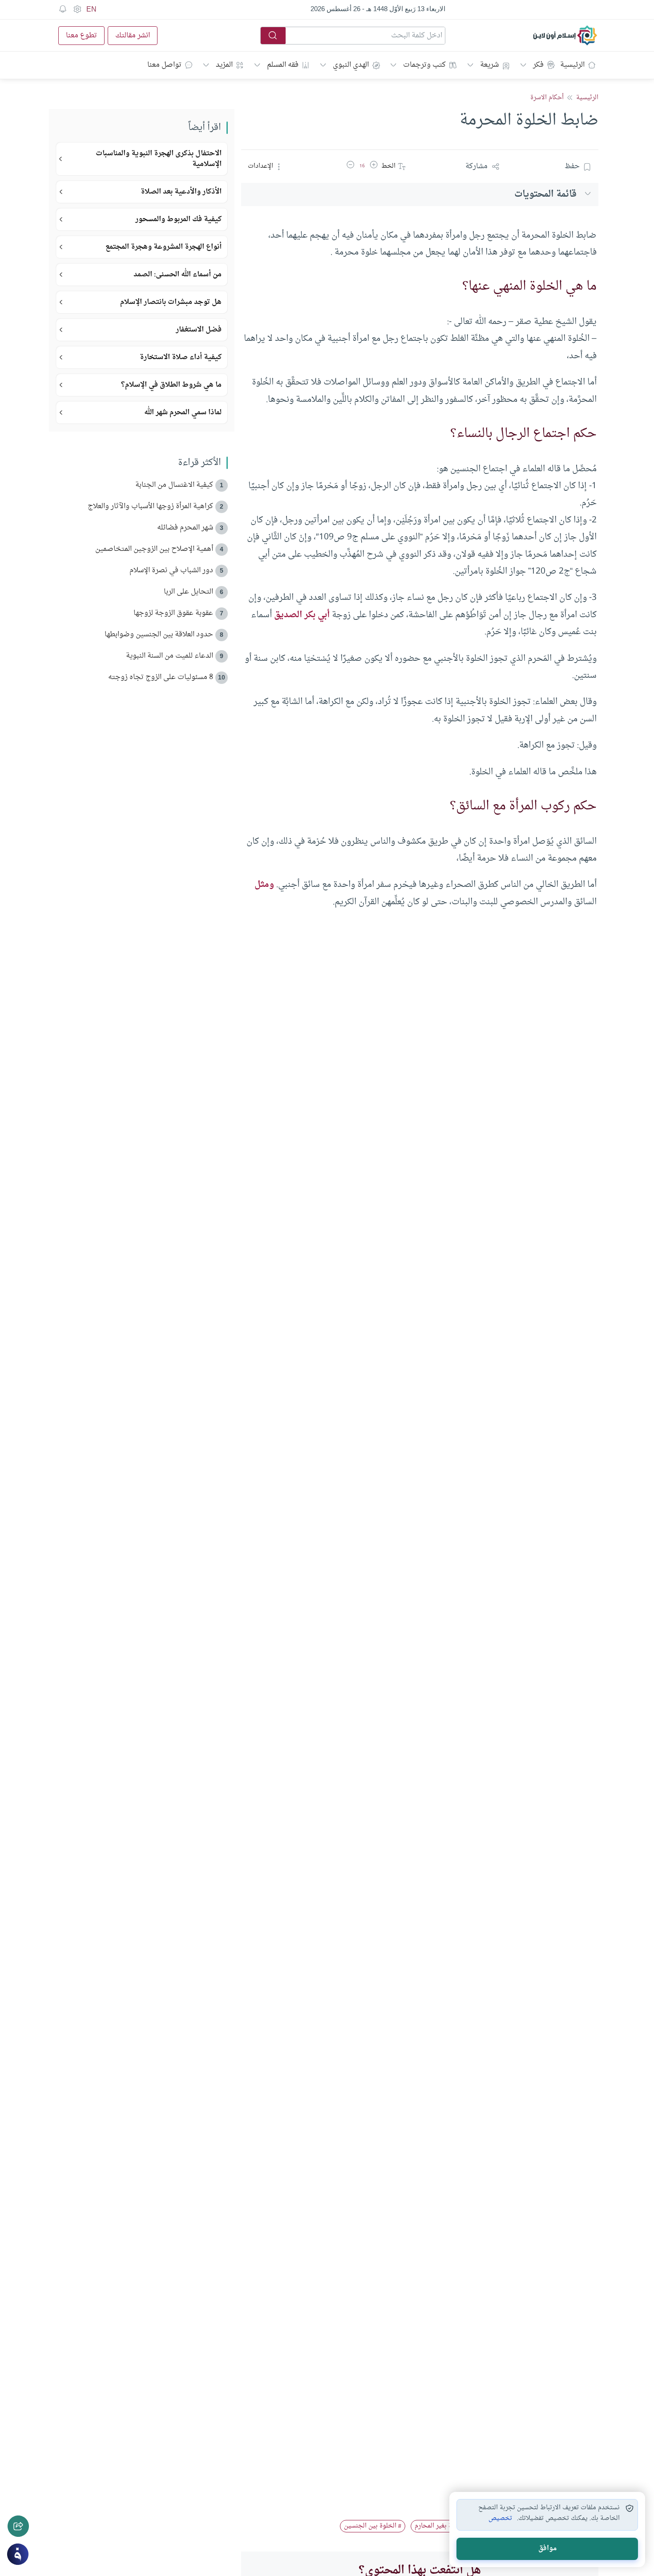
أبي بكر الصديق (302, 615)
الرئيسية (572, 65)
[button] (374, 166)
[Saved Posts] (63, 9)
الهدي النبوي (351, 65)
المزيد (224, 65)
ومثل (264, 885)
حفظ (572, 166)
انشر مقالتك (133, 36)
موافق (547, 2549)
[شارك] (18, 2526)
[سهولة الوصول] (77, 9)
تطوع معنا (81, 36)
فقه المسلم (283, 65)
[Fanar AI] (18, 2554)
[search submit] (273, 36)
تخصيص (500, 2519)
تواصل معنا (164, 65)
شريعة (489, 65)
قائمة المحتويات (545, 194)
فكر (538, 65)
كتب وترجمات (424, 65)
